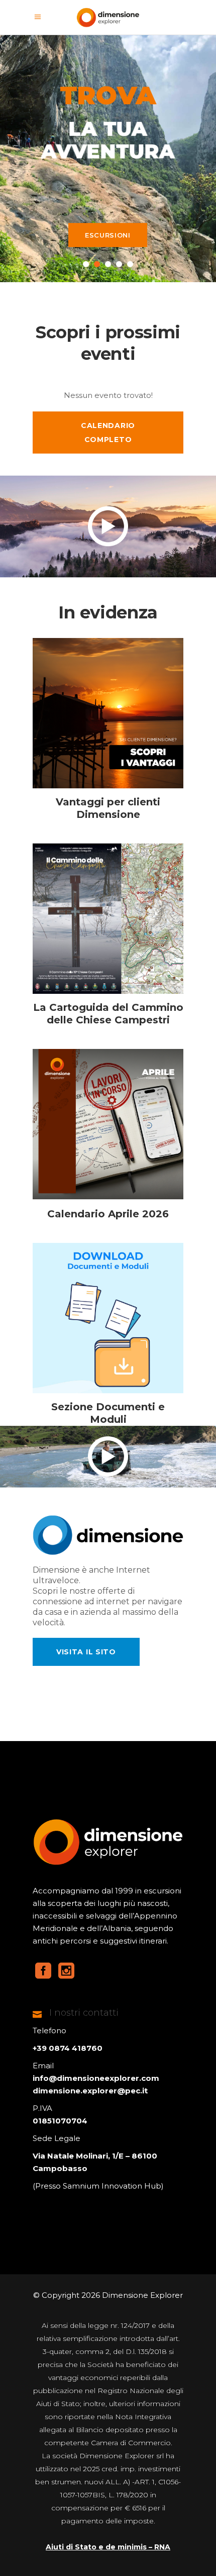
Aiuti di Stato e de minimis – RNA (108, 2547)
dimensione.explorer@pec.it (90, 2091)
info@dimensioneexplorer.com (96, 2078)
